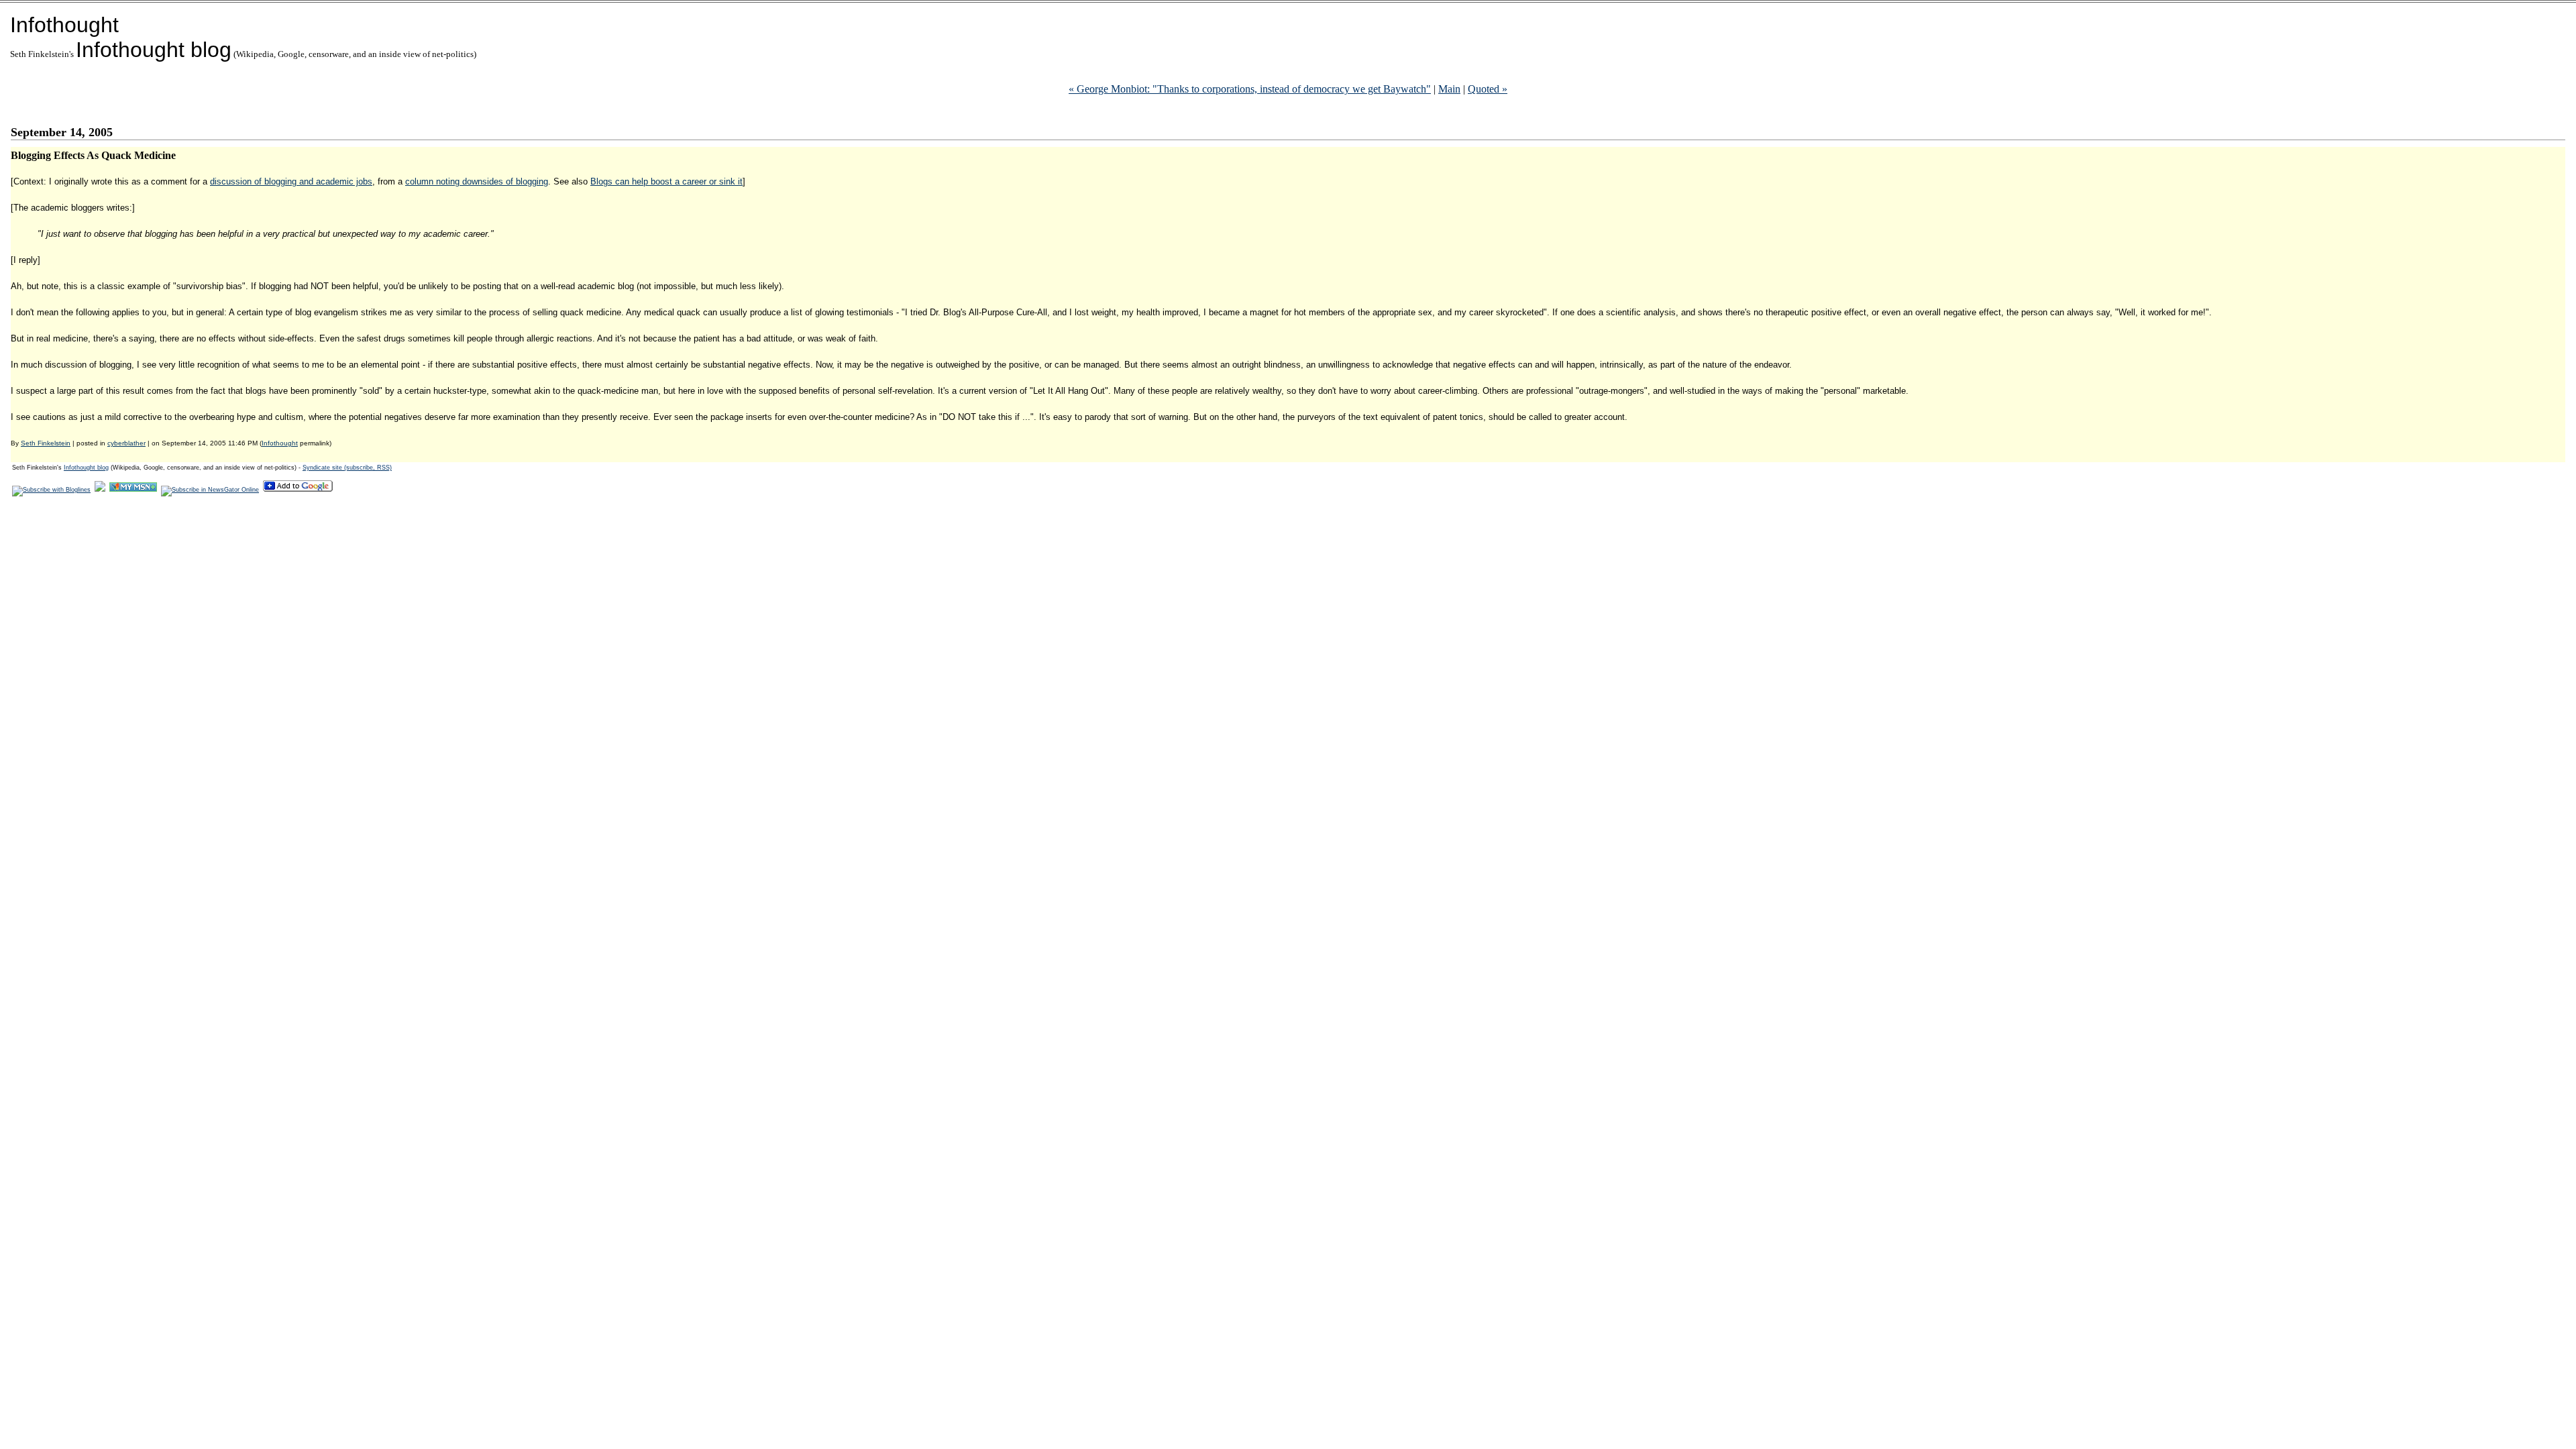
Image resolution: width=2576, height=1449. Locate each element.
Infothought (64, 25)
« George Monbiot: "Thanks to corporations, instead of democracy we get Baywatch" (1250, 89)
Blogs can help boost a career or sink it (666, 181)
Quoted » (1488, 89)
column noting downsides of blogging (477, 181)
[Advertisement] (255, 539)
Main (1449, 89)
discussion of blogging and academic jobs (291, 181)
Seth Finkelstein (46, 443)
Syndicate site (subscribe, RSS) (347, 468)
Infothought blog (154, 50)
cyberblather (126, 443)
